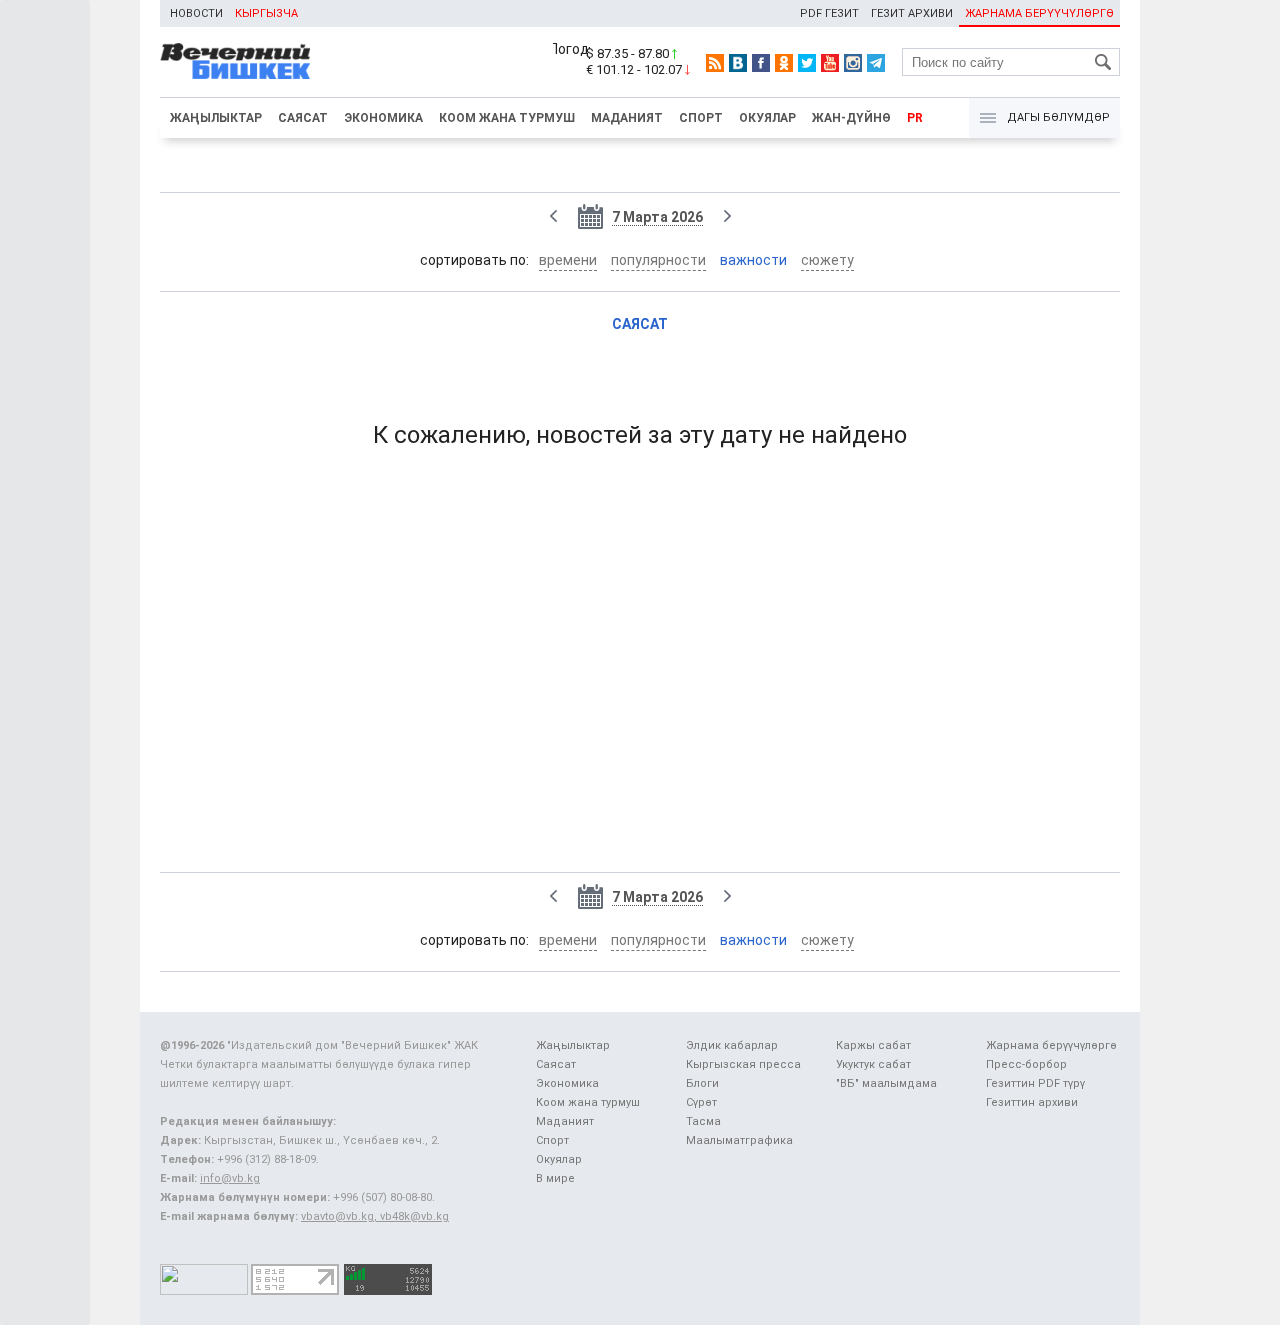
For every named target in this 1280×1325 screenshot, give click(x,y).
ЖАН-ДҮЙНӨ (851, 118)
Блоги (702, 1083)
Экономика (383, 118)
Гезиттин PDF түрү (1035, 1083)
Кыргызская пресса (743, 1064)
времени (568, 260)
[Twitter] (807, 63)
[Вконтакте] (738, 63)
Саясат (303, 118)
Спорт (701, 118)
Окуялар (767, 118)
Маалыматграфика (739, 1140)
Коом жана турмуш (507, 118)
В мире (555, 1178)
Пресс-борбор (1026, 1064)
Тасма (703, 1121)
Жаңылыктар (216, 118)
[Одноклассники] (784, 63)
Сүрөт (701, 1102)
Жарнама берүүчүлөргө (1051, 1045)
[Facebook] (761, 63)
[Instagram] (853, 63)
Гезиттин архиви (1032, 1102)
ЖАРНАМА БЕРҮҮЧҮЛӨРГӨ (1039, 13)
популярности (658, 260)
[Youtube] (830, 63)
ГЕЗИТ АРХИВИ (912, 13)
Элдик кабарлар (732, 1045)
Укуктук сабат (873, 1064)
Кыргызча (266, 13)
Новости (196, 13)
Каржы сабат (873, 1045)
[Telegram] (876, 63)
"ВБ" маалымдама (886, 1083)
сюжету (827, 260)
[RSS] (715, 63)
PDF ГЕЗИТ (829, 13)
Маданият (627, 118)
